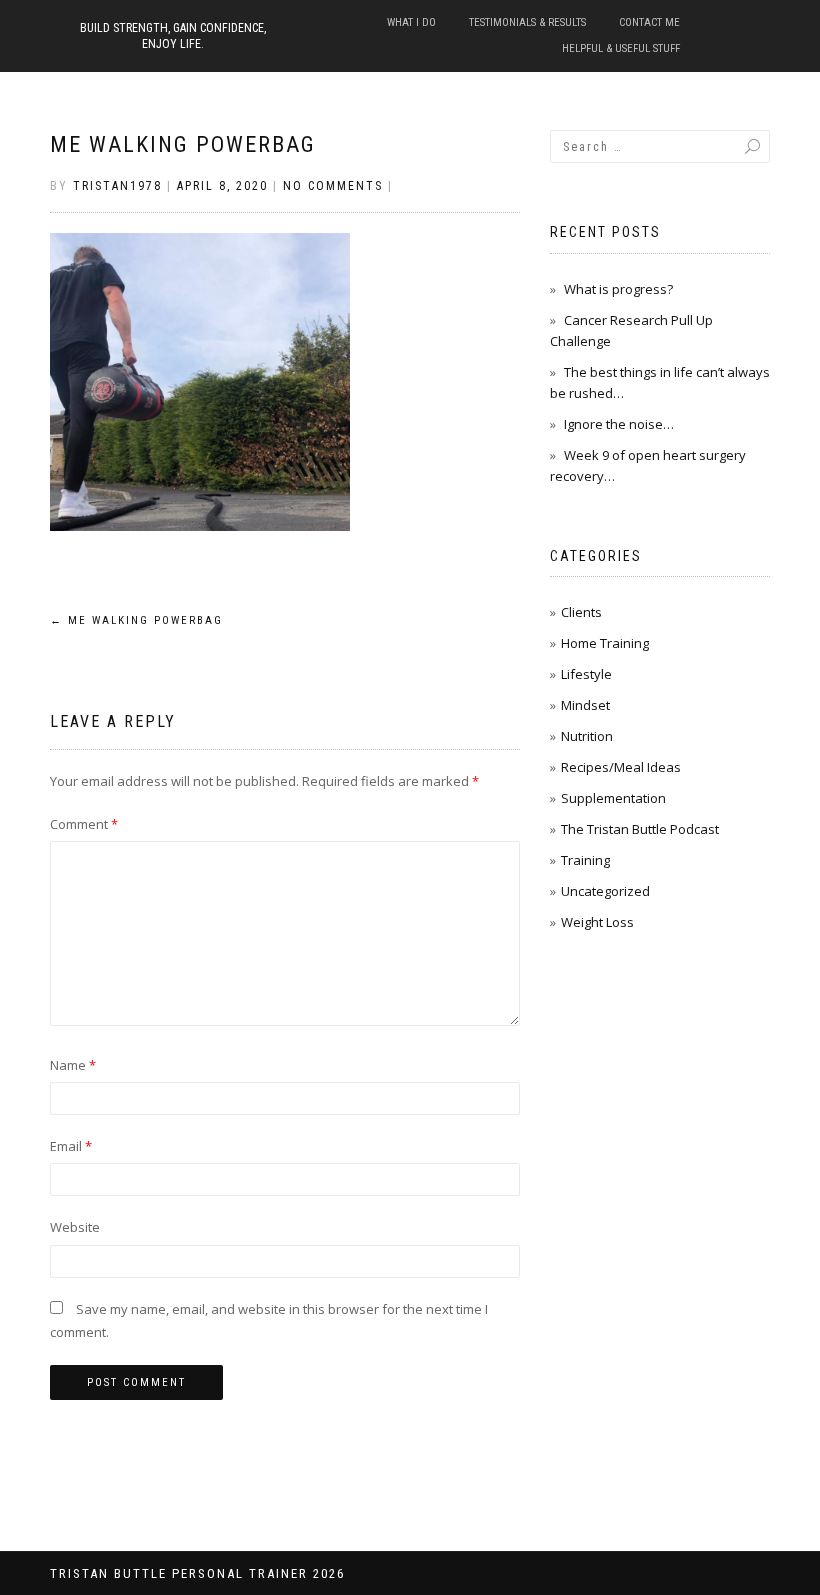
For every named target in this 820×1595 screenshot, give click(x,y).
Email (71, 1146)
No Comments (333, 186)
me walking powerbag (183, 144)
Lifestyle (586, 674)
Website (75, 1227)
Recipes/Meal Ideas (621, 767)
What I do (411, 22)
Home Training (605, 643)
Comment (84, 824)
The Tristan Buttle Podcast (640, 829)
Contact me (649, 22)
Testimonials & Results (527, 22)
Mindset (585, 705)
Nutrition (587, 736)
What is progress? (618, 289)
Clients (581, 612)
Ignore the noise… (619, 424)
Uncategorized (605, 891)
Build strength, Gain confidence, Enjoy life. (173, 36)
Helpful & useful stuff (621, 48)
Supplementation (613, 798)
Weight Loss (597, 922)
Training (585, 860)
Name (73, 1065)
